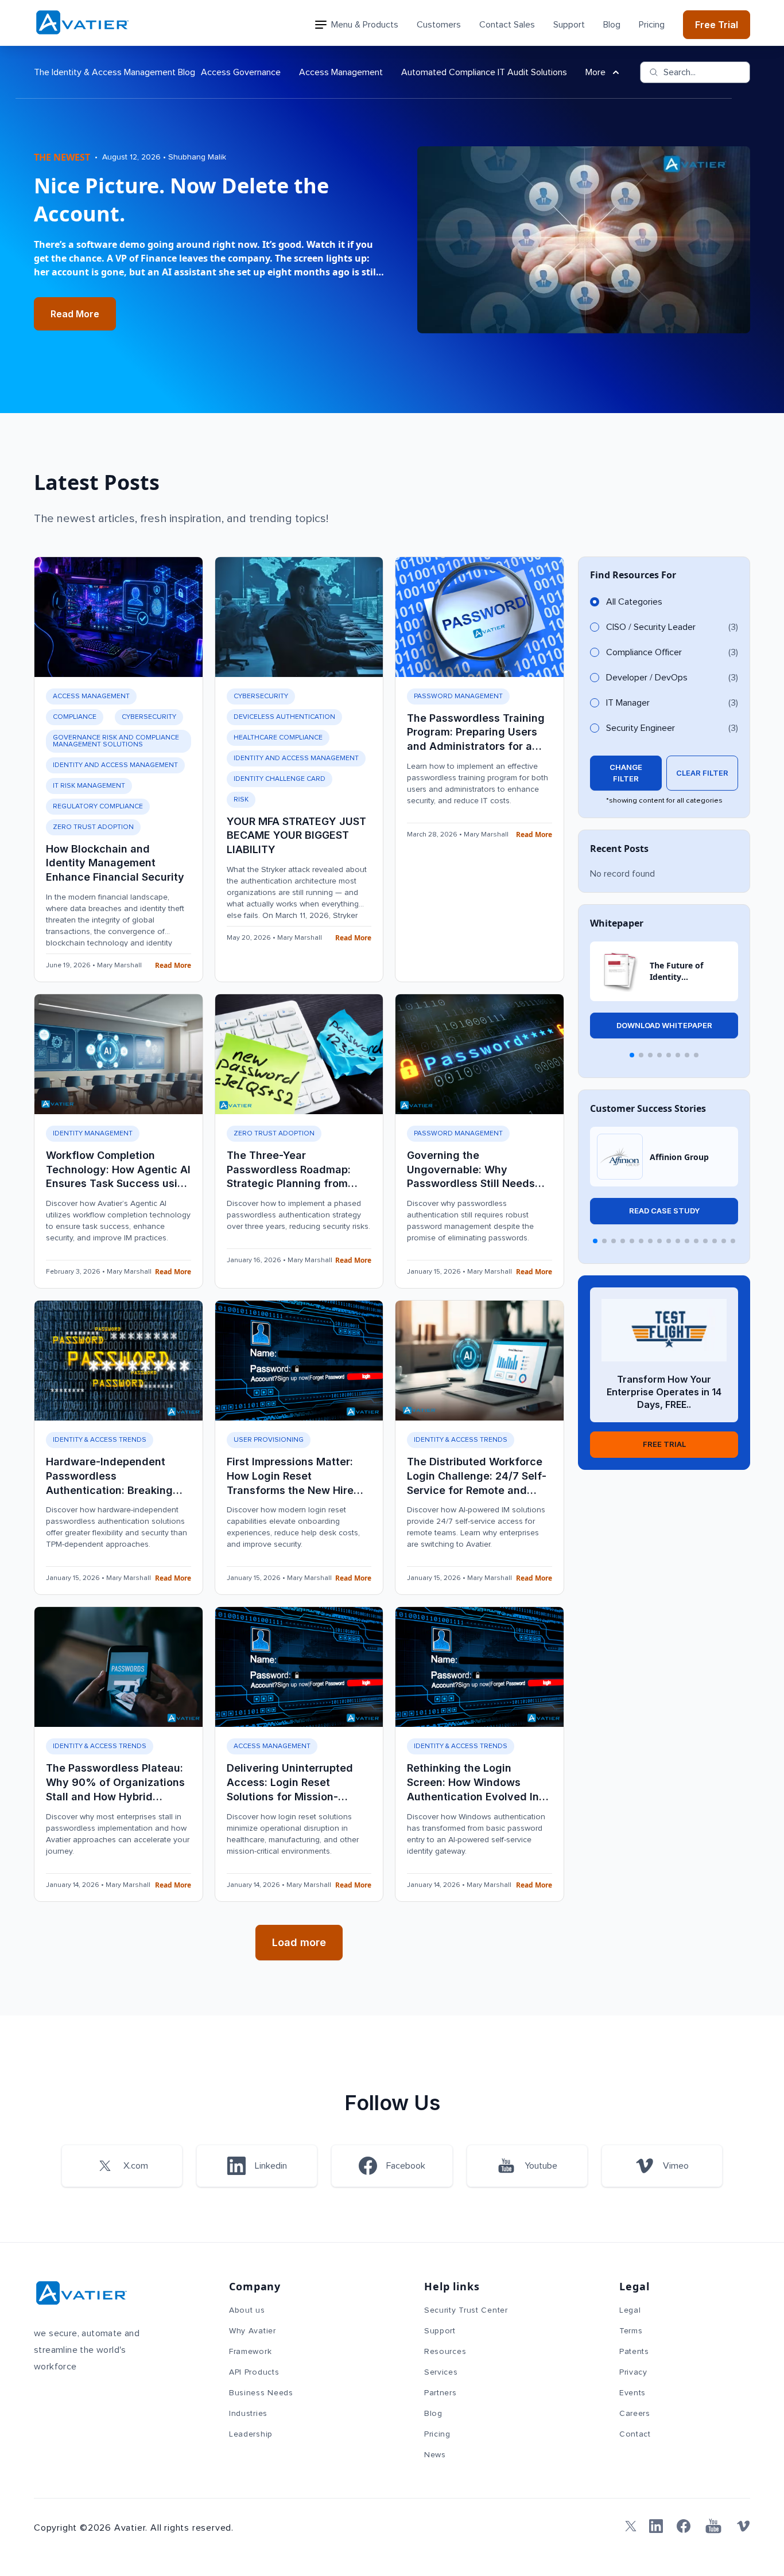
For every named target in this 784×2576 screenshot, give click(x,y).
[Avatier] (82, 23)
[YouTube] (713, 2526)
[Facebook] (684, 2526)
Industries (248, 2414)
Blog (612, 25)
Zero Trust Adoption (93, 827)
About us (247, 2310)
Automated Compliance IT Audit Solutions (484, 72)
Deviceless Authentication (284, 717)
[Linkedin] (656, 2526)
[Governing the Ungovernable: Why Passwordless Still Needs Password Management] (480, 1054)
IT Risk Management (89, 786)
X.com (136, 2166)
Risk (241, 800)
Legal (630, 2310)
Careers (635, 2414)
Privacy (633, 2372)
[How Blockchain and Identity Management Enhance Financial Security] (119, 617)
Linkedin (271, 2166)
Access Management (341, 72)
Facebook (406, 2166)
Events (632, 2393)
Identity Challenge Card (280, 779)
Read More (75, 314)
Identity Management (93, 1134)
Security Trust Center (466, 2310)
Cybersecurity (149, 717)
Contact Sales (507, 25)
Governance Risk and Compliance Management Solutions (116, 741)
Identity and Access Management (115, 765)
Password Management (458, 696)
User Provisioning (269, 1440)
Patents (634, 2352)
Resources (445, 2352)
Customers (439, 25)
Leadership (251, 2434)
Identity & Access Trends (100, 1440)
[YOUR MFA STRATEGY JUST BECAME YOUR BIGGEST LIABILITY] (299, 617)
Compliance (75, 717)
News (435, 2455)
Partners (440, 2393)
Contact (635, 2434)
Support (569, 25)
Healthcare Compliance (278, 738)
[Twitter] (628, 2526)
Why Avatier (253, 2331)
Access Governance (241, 72)
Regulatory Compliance (98, 807)
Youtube (541, 2166)
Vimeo (676, 2166)
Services (441, 2372)
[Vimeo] (743, 2526)
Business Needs (261, 2393)
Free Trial (717, 25)
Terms (631, 2331)
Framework (250, 2352)
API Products (254, 2372)
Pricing (652, 25)
